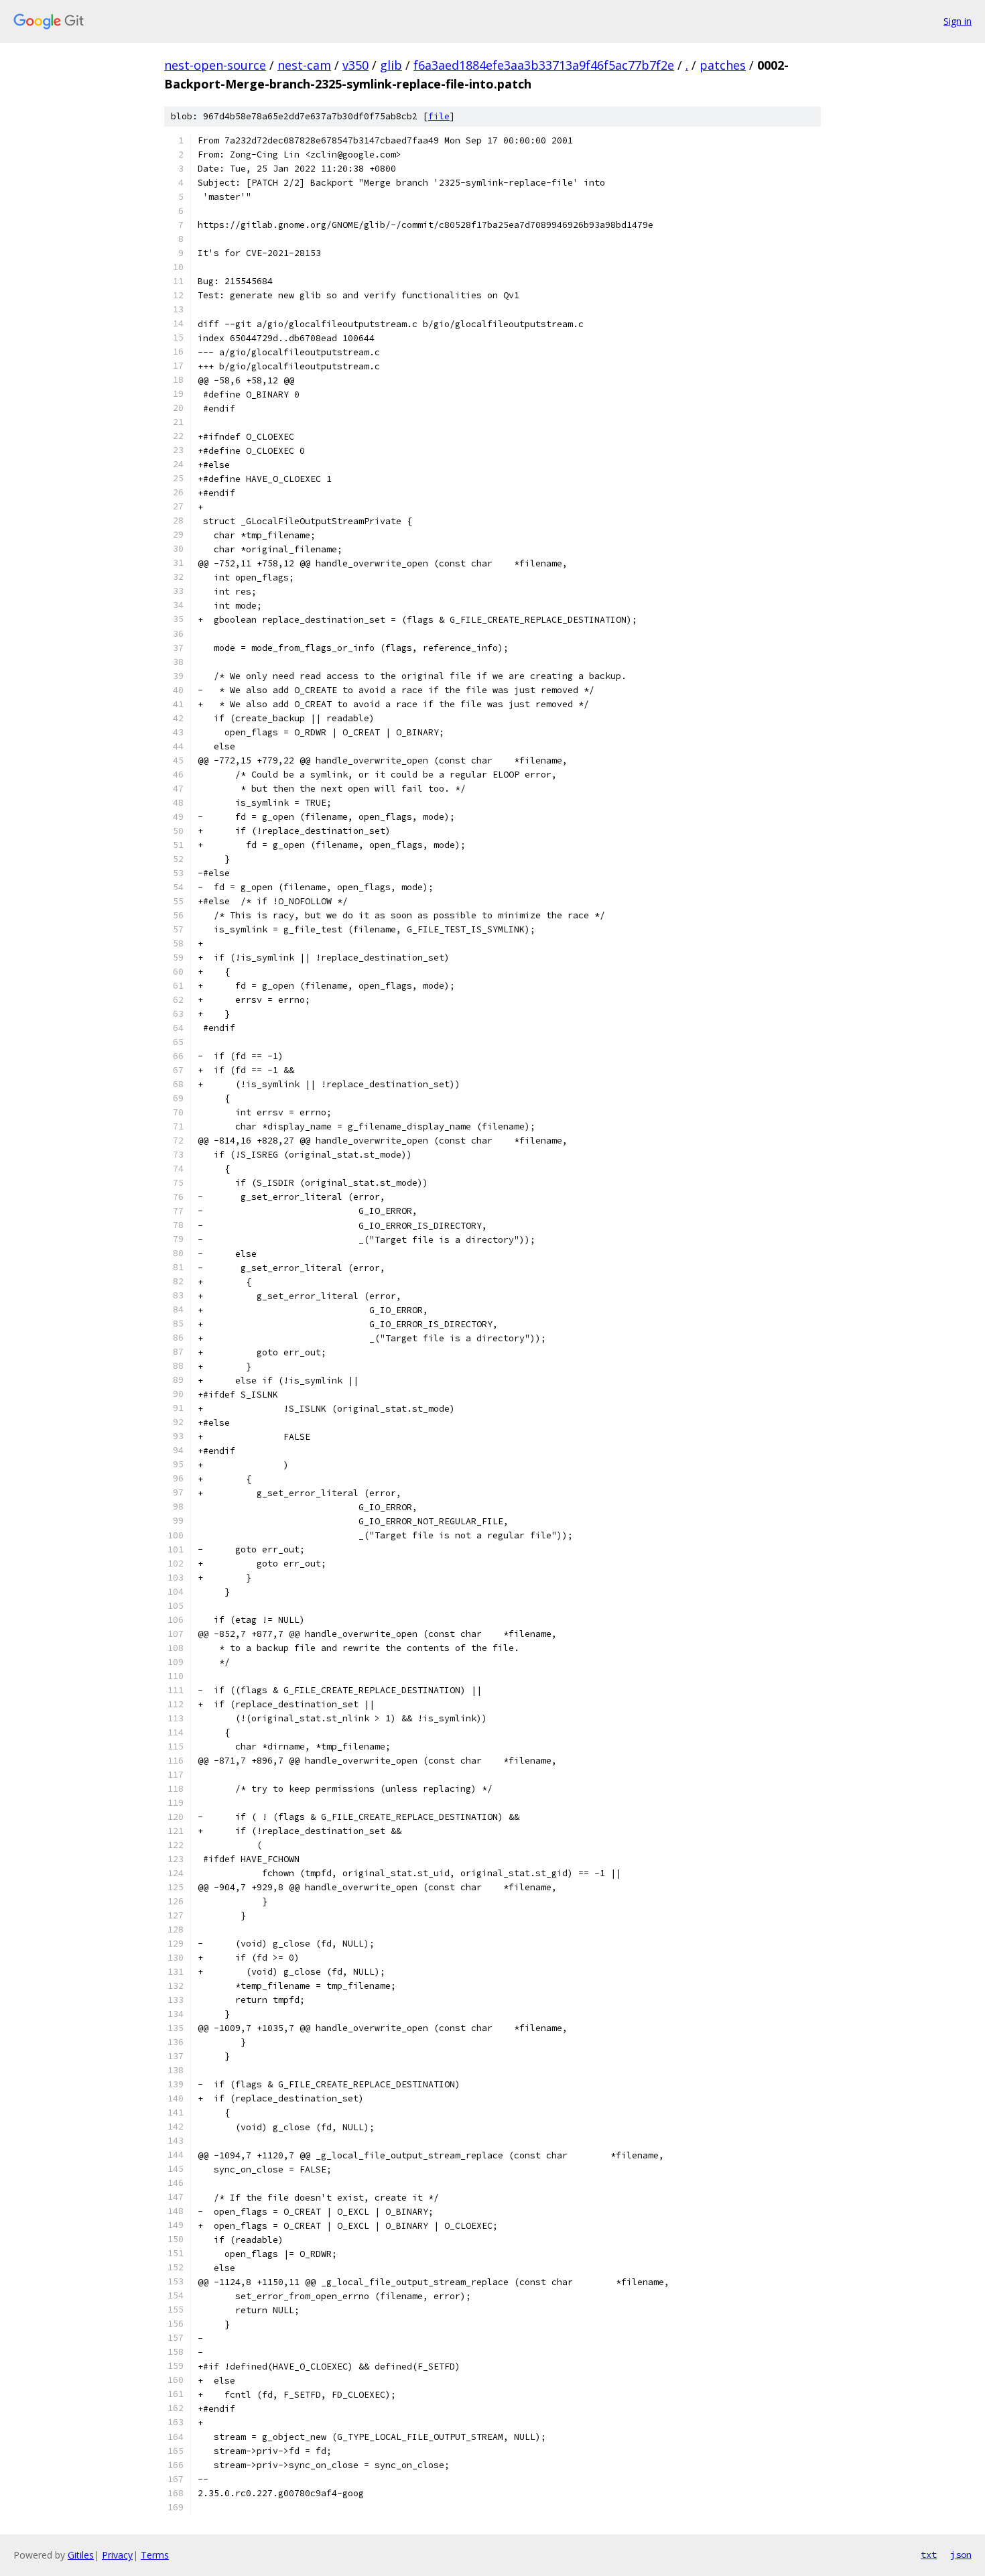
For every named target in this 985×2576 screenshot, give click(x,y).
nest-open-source (215, 65)
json (961, 2555)
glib (391, 65)
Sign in (958, 21)
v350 (355, 65)
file (439, 116)
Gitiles (81, 2555)
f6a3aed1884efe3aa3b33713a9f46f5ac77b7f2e (544, 65)
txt (929, 2555)
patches (723, 65)
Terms (155, 2555)
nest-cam (304, 65)
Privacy (117, 2555)
